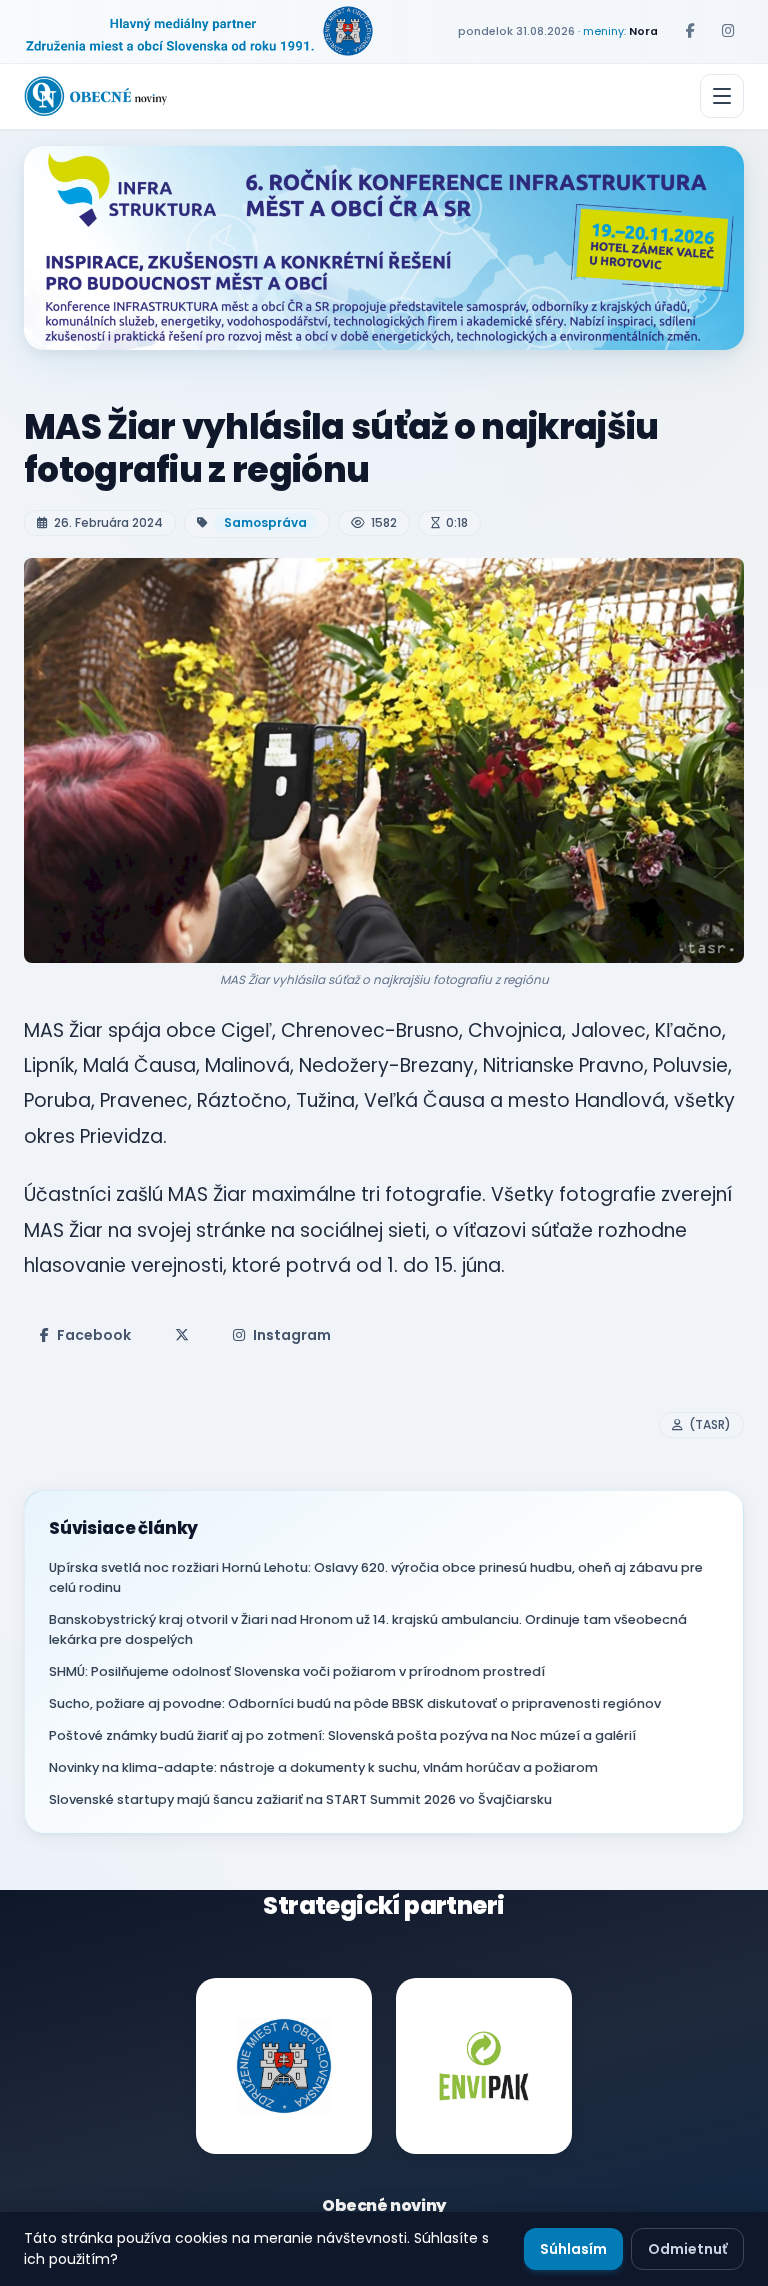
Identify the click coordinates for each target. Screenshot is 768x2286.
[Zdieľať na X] (182, 1335)
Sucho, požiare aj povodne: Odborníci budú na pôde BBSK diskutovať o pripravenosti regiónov (355, 1703)
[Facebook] (690, 31)
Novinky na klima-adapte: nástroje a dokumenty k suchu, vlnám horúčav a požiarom (323, 1767)
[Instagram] (728, 31)
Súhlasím (573, 2249)
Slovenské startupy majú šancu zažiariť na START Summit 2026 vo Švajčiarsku (300, 1799)
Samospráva (265, 522)
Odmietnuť (687, 2249)
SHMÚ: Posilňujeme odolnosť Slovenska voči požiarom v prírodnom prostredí (297, 1671)
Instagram (292, 1335)
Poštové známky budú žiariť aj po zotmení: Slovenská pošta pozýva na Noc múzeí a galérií (342, 1735)
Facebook (94, 1335)
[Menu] (722, 96)
